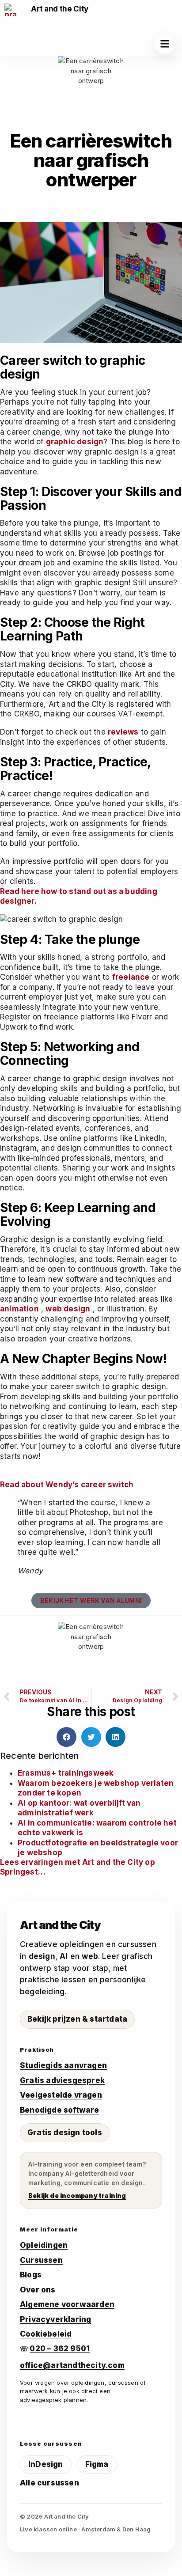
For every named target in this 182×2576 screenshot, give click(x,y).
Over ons (38, 2290)
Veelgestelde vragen (61, 2095)
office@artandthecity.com (72, 2365)
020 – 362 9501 (60, 2349)
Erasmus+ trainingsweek (66, 1773)
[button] (165, 44)
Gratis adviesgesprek (62, 2080)
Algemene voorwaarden (67, 2304)
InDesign (46, 2464)
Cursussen (41, 2260)
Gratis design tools (65, 2133)
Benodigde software (60, 2110)
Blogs (31, 2275)
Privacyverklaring (55, 2319)
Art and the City (60, 9)
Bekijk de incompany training (77, 2195)
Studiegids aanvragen (63, 2065)
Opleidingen (44, 2245)
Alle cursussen (49, 2483)
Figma (97, 2464)
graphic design (75, 442)
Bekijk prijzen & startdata (77, 2019)
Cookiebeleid (46, 2334)
